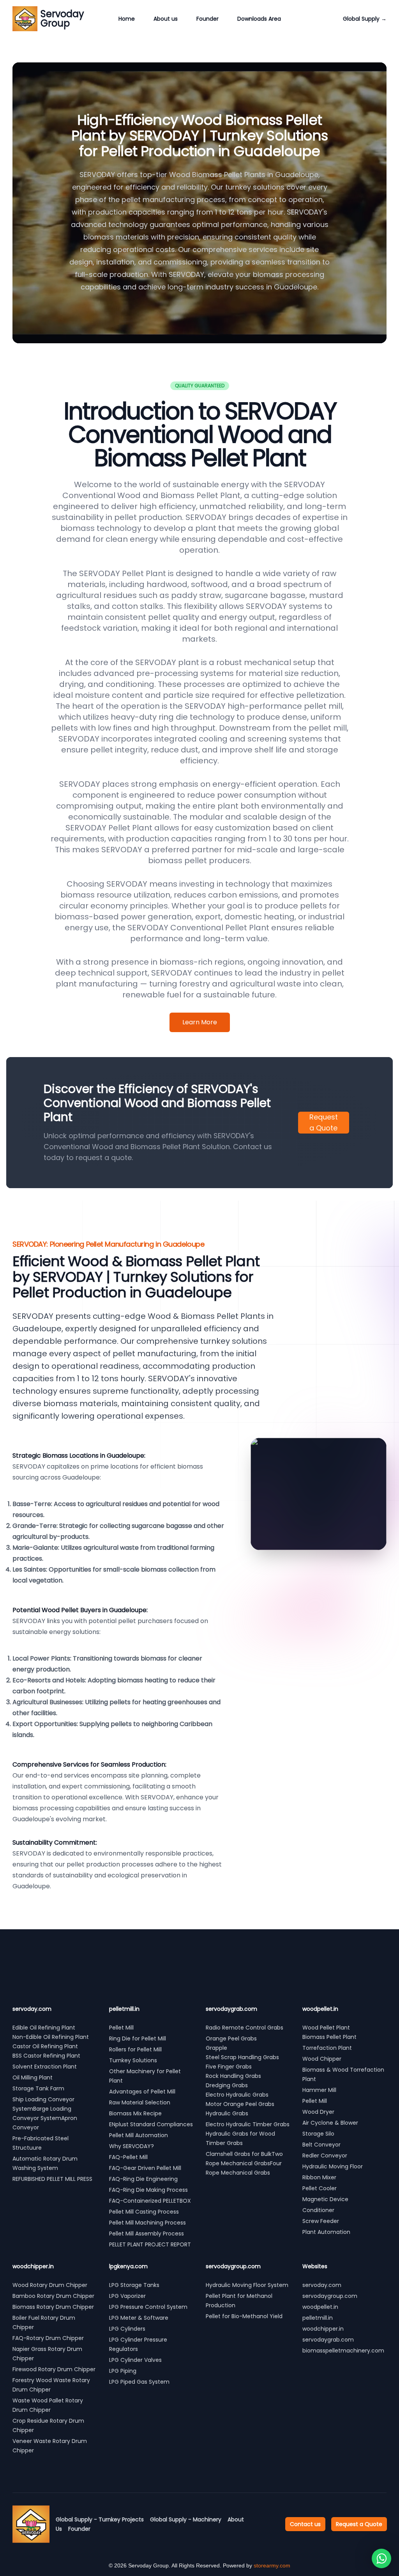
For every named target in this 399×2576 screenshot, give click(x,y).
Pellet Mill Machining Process (147, 2223)
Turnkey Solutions (133, 2060)
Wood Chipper (322, 2059)
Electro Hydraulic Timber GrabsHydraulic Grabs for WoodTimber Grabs (248, 2134)
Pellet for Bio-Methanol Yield (244, 2316)
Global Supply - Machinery (186, 2519)
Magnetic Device (325, 2199)
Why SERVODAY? (132, 2146)
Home (127, 19)
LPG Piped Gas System (139, 2382)
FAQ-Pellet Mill (128, 2157)
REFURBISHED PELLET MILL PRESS (53, 2179)
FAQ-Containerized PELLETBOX (150, 2201)
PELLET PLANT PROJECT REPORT (150, 2244)
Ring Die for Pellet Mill (138, 2038)
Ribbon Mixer (319, 2177)
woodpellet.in (320, 2307)
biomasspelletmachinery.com (343, 2351)
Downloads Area (259, 19)
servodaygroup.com (330, 2296)
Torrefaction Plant (327, 2048)
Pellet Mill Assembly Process (147, 2234)
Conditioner (318, 2210)
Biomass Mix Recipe (135, 2113)
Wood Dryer (318, 2112)
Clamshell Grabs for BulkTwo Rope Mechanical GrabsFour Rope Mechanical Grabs (244, 2163)
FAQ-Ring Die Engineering (143, 2179)
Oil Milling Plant (33, 2077)
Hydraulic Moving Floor (333, 2166)
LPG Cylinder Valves (135, 2360)
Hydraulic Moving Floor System (247, 2285)
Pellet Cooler (320, 2188)
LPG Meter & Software (139, 2318)
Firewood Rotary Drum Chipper (54, 2369)
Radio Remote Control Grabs (245, 2028)
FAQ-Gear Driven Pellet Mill (145, 2168)
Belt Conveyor (321, 2145)
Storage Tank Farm (38, 2088)
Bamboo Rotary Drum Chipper (53, 2296)
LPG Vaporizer (127, 2296)
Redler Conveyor (325, 2156)
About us (166, 19)
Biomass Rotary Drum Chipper (53, 2307)
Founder (207, 19)
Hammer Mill (319, 2090)
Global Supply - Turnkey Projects (100, 2519)
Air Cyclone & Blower (330, 2123)
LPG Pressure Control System (148, 2307)
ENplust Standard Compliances (151, 2124)
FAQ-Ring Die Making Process (148, 2190)
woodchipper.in (323, 2329)
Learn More (200, 1022)
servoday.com (322, 2285)
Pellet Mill (121, 2028)
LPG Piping (123, 2371)
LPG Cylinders (127, 2329)
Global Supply (365, 19)
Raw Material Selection (140, 2102)
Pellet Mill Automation (139, 2135)
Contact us (305, 2524)
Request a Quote (324, 1122)
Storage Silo (318, 2134)
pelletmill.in (318, 2318)
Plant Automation (326, 2232)
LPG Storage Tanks (134, 2285)
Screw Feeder (321, 2221)
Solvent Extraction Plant (45, 2067)
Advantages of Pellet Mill (142, 2092)
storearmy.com (272, 2565)
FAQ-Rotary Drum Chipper (48, 2338)
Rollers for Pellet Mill (135, 2049)
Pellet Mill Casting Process (144, 2212)
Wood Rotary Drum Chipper (50, 2285)
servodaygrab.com (328, 2340)
